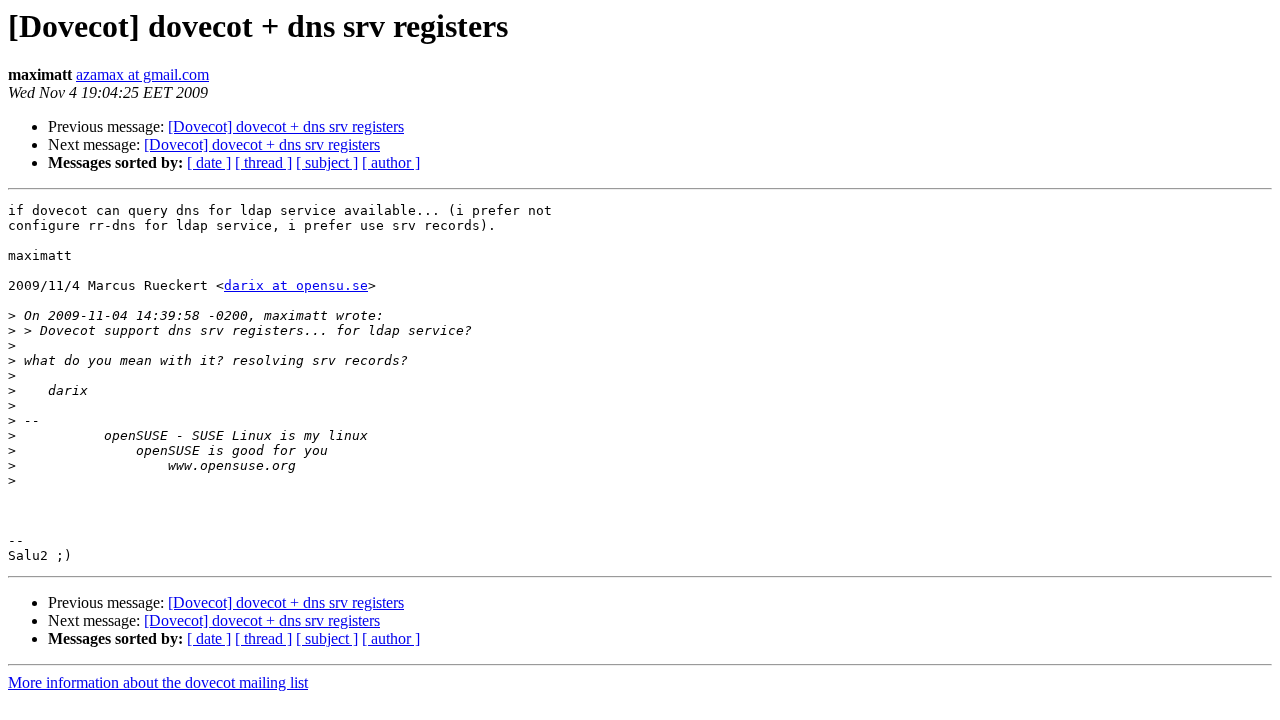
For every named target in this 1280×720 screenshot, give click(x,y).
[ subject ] (327, 162)
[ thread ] (263, 162)
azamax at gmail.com (142, 74)
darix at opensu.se (296, 285)
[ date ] (209, 162)
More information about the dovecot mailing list (158, 682)
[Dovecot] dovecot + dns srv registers (286, 126)
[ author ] (391, 162)
